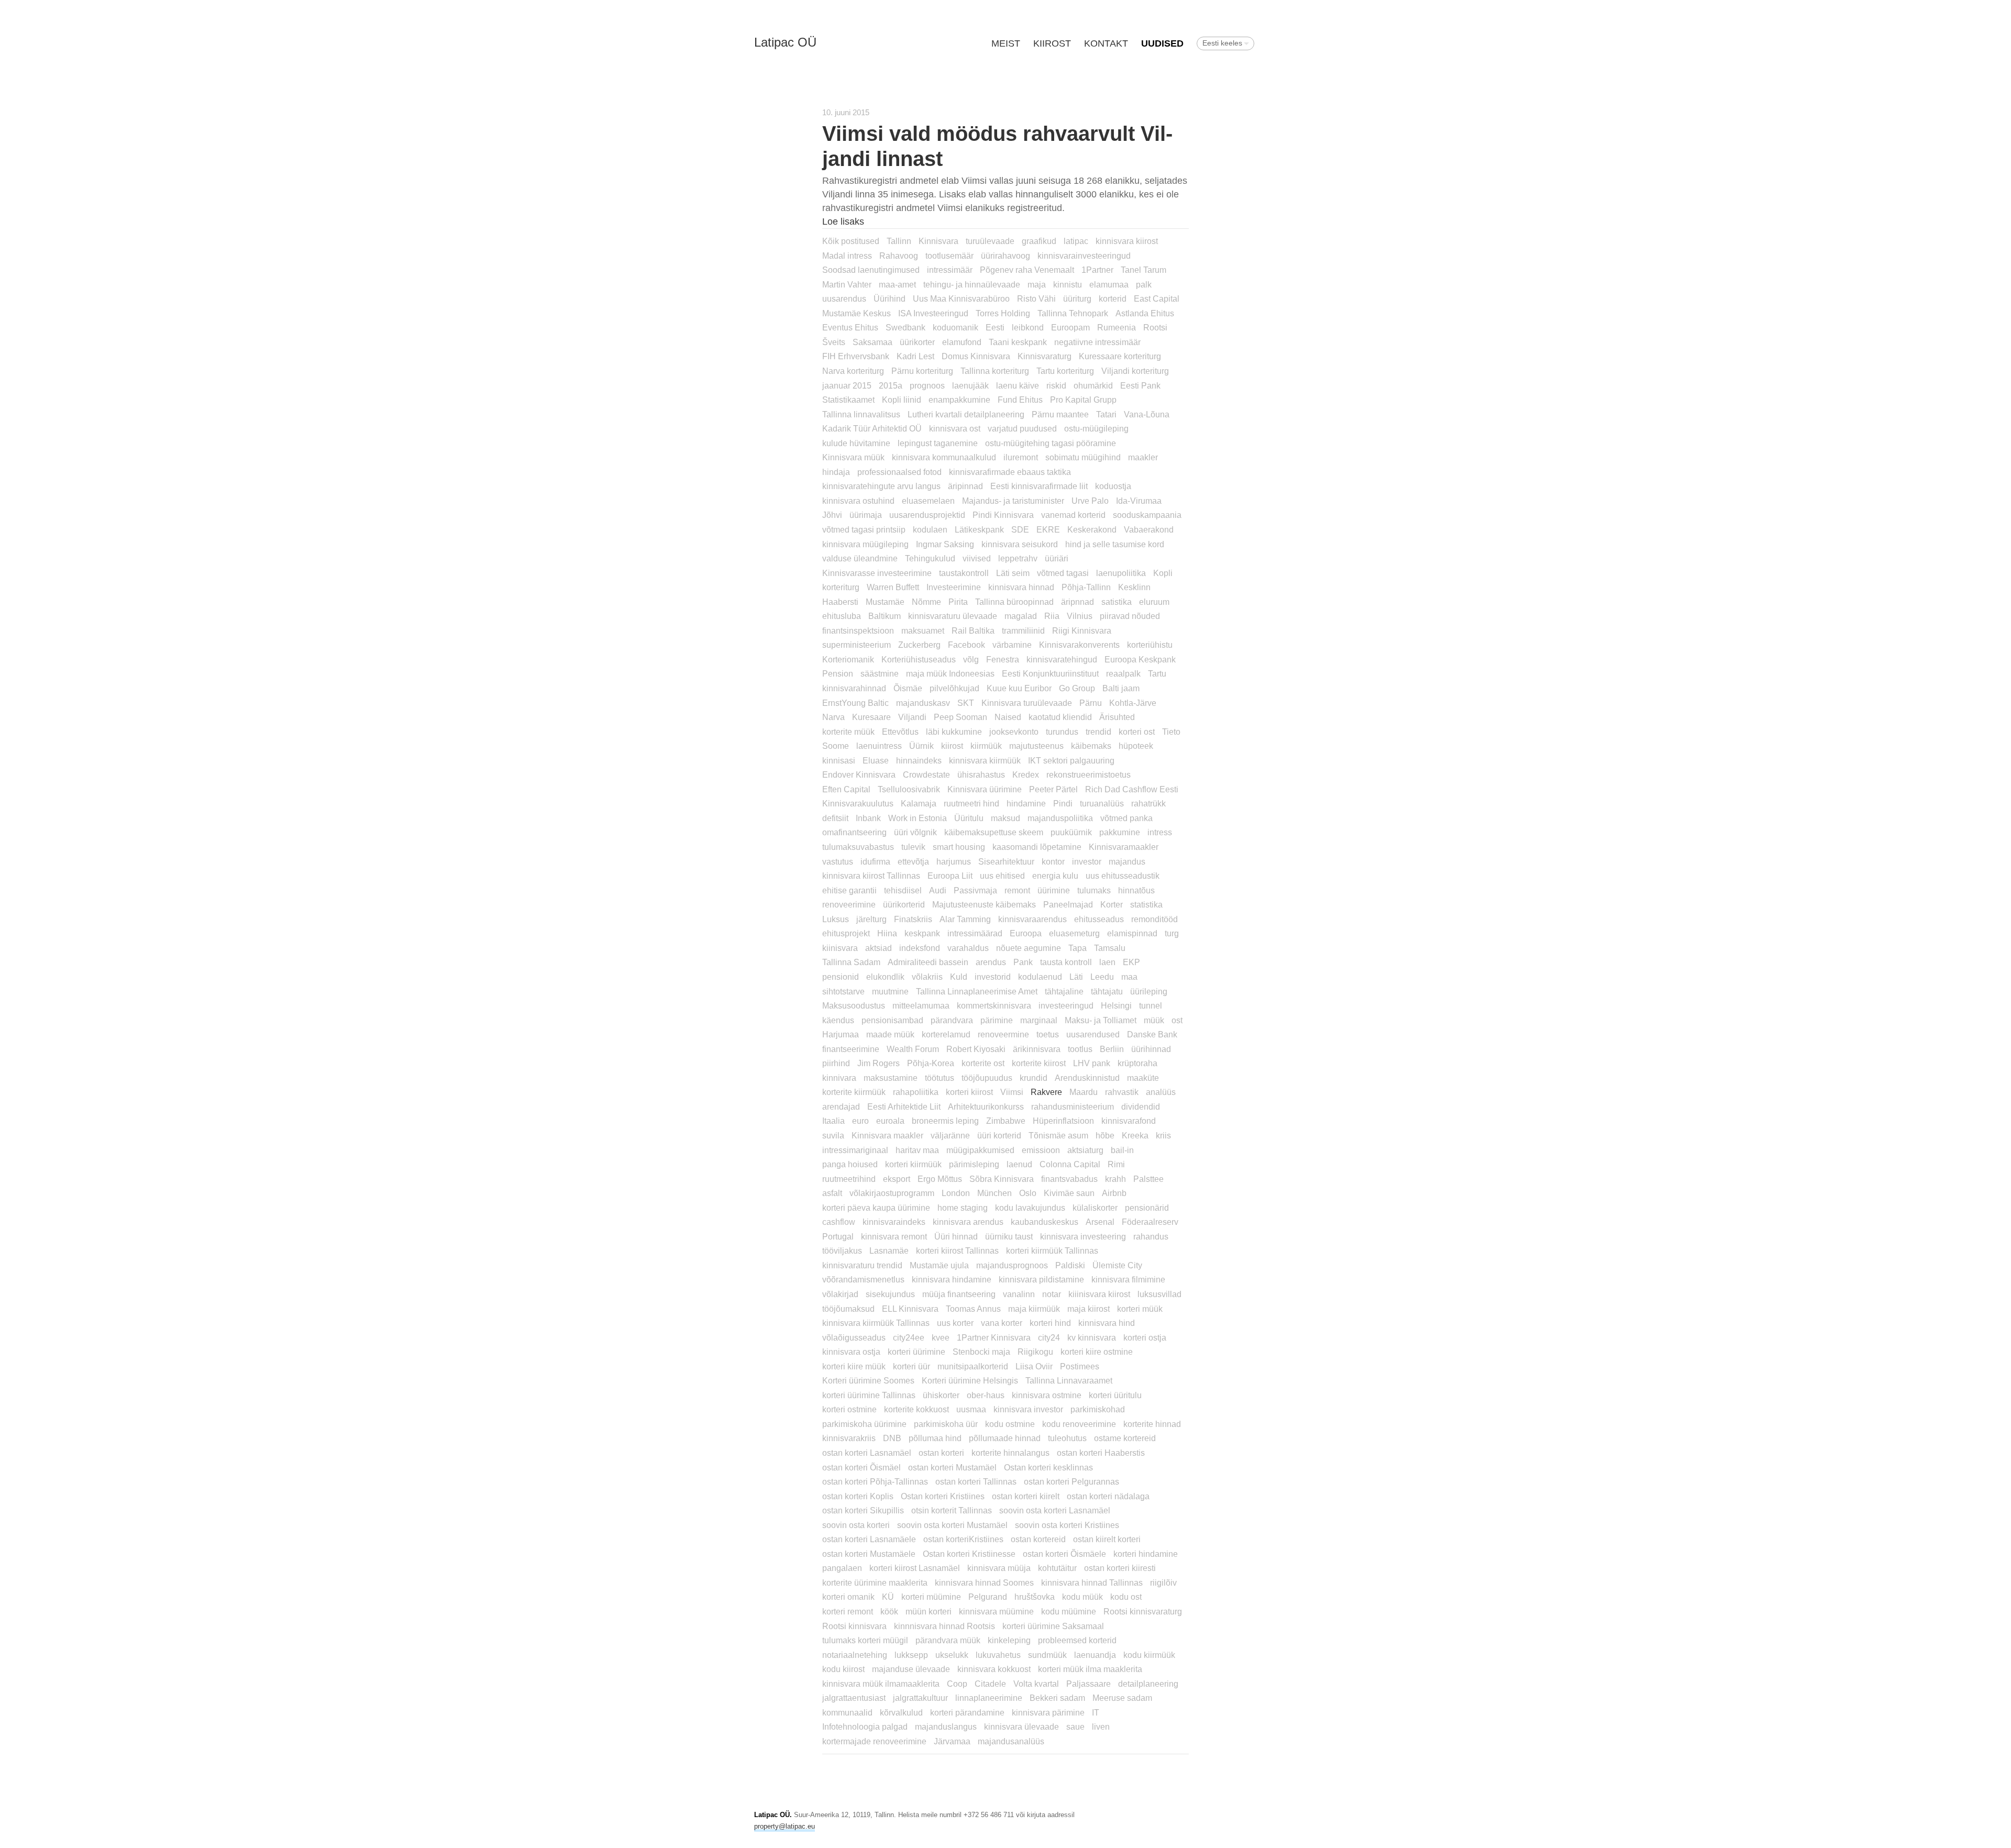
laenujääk (970, 385)
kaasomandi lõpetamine (1037, 847)
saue (1075, 1727)
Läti (1076, 977)
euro (860, 1121)
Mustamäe (885, 602)
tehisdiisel (903, 890)
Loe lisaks (843, 222)
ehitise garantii (849, 890)
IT (1096, 1712)
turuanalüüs (1102, 803)
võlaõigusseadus (854, 1337)
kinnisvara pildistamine (1041, 1279)
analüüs (1161, 1092)
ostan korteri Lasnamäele (869, 1539)
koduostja (1113, 486)
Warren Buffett (893, 587)
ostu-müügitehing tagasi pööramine (1051, 443)
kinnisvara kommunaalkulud (944, 457)
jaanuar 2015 (847, 385)
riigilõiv (1163, 1583)
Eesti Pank (1140, 385)
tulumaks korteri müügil (865, 1640)
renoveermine (1003, 1034)
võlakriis (927, 977)
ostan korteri (941, 1453)
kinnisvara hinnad (1021, 587)
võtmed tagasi (1063, 573)
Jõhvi (832, 515)
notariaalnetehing (855, 1655)
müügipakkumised (980, 1150)
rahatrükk (1148, 803)
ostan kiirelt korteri (1107, 1539)
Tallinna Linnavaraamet (1069, 1380)
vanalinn (1019, 1294)
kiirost (952, 746)
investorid (993, 977)
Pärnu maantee (1060, 414)
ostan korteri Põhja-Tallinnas (875, 1481)
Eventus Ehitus (850, 327)
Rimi (1116, 1164)
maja (1037, 284)
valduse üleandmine (860, 558)
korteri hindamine (1146, 1554)
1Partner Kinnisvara (994, 1337)
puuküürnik (1071, 832)
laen (1107, 962)
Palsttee (1148, 1179)
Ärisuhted (1117, 717)
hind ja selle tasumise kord (1115, 544)
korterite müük (848, 732)
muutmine (890, 991)
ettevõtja (913, 861)
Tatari (1106, 414)
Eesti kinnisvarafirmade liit (1039, 486)
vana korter (1002, 1323)
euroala (890, 1121)
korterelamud (946, 1034)
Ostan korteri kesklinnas (1048, 1467)
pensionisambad (892, 1020)
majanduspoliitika (1060, 818)
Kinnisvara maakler (887, 1135)
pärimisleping (974, 1164)
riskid (1056, 385)
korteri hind (1050, 1323)
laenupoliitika (1121, 573)
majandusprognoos (1012, 1265)
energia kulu (1055, 876)
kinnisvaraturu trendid (862, 1265)
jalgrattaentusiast (854, 1698)
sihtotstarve (843, 991)
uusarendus (844, 298)
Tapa (1078, 948)
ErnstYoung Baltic (855, 703)
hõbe (1105, 1135)
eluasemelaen (928, 501)
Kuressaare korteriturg (1120, 356)
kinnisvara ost (955, 428)
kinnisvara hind (1107, 1323)
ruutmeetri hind (971, 803)
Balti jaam (1121, 688)
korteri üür (911, 1366)
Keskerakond (1092, 529)
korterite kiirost (1039, 1063)
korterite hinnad (1152, 1424)
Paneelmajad (1068, 904)
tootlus (1080, 1049)
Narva (833, 717)
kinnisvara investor (1028, 1409)
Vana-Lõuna (1147, 414)
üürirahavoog (1005, 256)
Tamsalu (1110, 948)
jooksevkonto (1014, 732)
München (995, 1193)
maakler (1143, 457)
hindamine (1026, 803)
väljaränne (950, 1135)
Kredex (1026, 774)
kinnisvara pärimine (1048, 1712)
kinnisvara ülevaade (1021, 1727)
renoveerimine (849, 904)
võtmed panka (1126, 818)
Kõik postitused (851, 241)
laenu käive (1018, 385)
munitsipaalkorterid (973, 1366)
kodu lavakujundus (1030, 1208)
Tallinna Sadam (851, 962)
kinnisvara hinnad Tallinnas (1092, 1583)
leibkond (1028, 327)
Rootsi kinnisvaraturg (1143, 1611)
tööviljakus (842, 1251)
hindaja (836, 472)
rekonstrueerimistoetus (1089, 774)
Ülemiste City (1117, 1265)
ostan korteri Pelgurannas (1071, 1481)
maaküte (1143, 1078)
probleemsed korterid (1077, 1640)
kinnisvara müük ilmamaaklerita (881, 1684)
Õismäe (908, 688)
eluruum (1154, 602)
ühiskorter (941, 1395)
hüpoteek (1136, 746)
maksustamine (891, 1078)
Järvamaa (952, 1741)
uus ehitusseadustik (1123, 876)
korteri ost (1137, 732)
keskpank (922, 933)
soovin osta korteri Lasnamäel (1055, 1510)
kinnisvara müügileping (865, 544)
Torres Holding (1003, 313)
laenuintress (879, 746)
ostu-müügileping (1096, 428)
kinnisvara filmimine (1128, 1279)
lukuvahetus (998, 1655)
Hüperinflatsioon (1063, 1121)
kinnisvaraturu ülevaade (953, 616)
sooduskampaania (1147, 515)
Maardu (1084, 1092)
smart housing (959, 847)
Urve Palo (1090, 501)
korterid (1113, 298)
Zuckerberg (919, 645)
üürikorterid (904, 904)
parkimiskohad (1098, 1409)
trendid (1098, 732)
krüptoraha (1137, 1063)
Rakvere (1046, 1092)
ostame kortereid (1125, 1438)
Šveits (834, 342)
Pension (838, 673)
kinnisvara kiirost (1127, 241)
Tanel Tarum (1143, 270)
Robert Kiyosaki (976, 1049)
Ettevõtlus (900, 732)
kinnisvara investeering (1083, 1236)
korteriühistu (1150, 645)
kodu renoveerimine (1079, 1424)
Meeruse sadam (1122, 1698)
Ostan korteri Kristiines (943, 1496)
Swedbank (905, 327)
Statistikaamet (848, 400)
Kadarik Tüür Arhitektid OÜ (872, 428)
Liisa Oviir (1034, 1366)
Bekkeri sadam (1057, 1698)
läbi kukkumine (954, 732)
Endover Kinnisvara (859, 774)
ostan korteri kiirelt (1026, 1496)
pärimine (997, 1020)
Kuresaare (871, 717)
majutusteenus (1036, 746)
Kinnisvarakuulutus (858, 803)
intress (1160, 832)
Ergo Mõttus (940, 1179)
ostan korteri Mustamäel (952, 1467)
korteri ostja (1145, 1337)
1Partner (1097, 270)
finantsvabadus (1069, 1179)
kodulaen (930, 529)
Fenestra (1003, 659)
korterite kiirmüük (854, 1092)
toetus (1048, 1034)
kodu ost (1126, 1597)
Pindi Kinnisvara (1003, 515)
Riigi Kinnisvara (1082, 630)
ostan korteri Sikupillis (863, 1510)
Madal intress (847, 256)
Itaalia (833, 1121)
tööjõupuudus (987, 1078)
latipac (1076, 241)
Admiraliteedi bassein (928, 962)
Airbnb (1114, 1193)
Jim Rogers (879, 1063)
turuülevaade (990, 241)
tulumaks (1094, 890)
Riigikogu (1035, 1352)
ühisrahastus (981, 774)
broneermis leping (945, 1121)
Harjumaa (841, 1034)
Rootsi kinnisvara (854, 1626)
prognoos (927, 385)
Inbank (868, 818)
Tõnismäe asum (1058, 1135)
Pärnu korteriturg (922, 371)
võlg (971, 659)
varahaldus (968, 948)
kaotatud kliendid (1060, 717)
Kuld (959, 977)
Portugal (838, 1236)
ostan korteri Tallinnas (976, 1481)
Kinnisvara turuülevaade (1027, 703)
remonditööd (1154, 919)
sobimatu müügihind (1083, 457)
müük (1154, 1020)
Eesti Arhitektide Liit (904, 1106)
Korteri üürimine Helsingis (970, 1380)
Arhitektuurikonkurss (986, 1106)
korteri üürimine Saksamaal (1053, 1626)
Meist (1006, 43)
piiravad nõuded (1130, 616)
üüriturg (1077, 298)
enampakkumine (959, 400)
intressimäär (950, 270)
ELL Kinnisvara (910, 1309)
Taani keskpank (1018, 342)
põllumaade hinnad (1005, 1438)
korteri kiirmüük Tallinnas (1052, 1251)
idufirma (875, 861)
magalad (1021, 616)
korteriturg (841, 587)
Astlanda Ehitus (1145, 313)
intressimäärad (975, 933)
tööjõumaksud (848, 1309)
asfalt (832, 1193)
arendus (991, 962)
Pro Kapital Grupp (1083, 400)
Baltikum (885, 616)
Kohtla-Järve (1133, 703)
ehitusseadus (1099, 919)
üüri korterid (999, 1135)
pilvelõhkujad (954, 688)
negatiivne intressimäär (1097, 342)
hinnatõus (1136, 890)
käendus (838, 1020)
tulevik (913, 847)
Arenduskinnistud (1087, 1078)
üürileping (1149, 991)
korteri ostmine (849, 1409)
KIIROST (1052, 43)
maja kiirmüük (1034, 1309)
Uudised (1162, 43)
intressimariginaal (855, 1150)
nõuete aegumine (1029, 948)
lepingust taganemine (938, 443)
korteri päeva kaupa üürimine (876, 1208)
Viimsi (1012, 1092)
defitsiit (835, 818)
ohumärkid (1093, 385)
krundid (1034, 1078)
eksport (897, 1179)
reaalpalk (1123, 673)
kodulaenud (1040, 977)
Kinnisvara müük (853, 457)
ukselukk (952, 1655)
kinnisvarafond (1129, 1121)
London (956, 1193)
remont (1017, 890)
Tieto (1171, 732)
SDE (1020, 529)
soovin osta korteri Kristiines (1067, 1525)
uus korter (955, 1323)
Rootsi (1155, 327)
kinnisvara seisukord (1020, 544)
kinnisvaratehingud (1062, 659)
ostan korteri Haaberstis (1101, 1453)
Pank (1023, 962)
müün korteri (929, 1611)
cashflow (839, 1222)
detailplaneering (1148, 1684)
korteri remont (848, 1611)
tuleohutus (1067, 1438)
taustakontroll (964, 573)
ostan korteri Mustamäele (869, 1554)
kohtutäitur (1057, 1568)
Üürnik (921, 746)
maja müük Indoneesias (950, 673)
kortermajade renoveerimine (874, 1741)
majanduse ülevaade (911, 1669)
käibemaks (1091, 746)
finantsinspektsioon (858, 630)
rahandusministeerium (1073, 1106)
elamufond (962, 342)
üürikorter (917, 342)
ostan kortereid (1038, 1539)
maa (1129, 977)
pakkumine (1120, 832)
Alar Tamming (965, 919)
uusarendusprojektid (927, 515)
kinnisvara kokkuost (994, 1669)
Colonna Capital (1070, 1164)
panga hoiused (850, 1164)
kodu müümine (1069, 1611)
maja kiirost (1089, 1309)
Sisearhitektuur (1006, 861)
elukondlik (885, 977)
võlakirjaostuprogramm (892, 1193)
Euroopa (1026, 933)
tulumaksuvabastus (858, 847)
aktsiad (879, 948)
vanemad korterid (1073, 515)
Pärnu (1091, 703)
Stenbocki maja (981, 1352)
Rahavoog (899, 256)
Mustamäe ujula (939, 1265)
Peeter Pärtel (1053, 789)
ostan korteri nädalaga (1108, 1496)
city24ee (909, 1337)
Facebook (966, 645)
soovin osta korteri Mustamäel (952, 1525)
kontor (1053, 861)
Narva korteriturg (853, 371)
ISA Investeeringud (933, 313)
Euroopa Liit (950, 876)
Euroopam (1070, 327)
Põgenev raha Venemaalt (1027, 270)
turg (1172, 933)
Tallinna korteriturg (995, 371)
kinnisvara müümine (996, 1611)
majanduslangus (946, 1727)
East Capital (1157, 298)
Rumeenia (1117, 327)
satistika (1117, 602)
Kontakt (1106, 43)
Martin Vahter (847, 284)
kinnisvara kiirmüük (985, 760)
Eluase (876, 760)
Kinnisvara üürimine (985, 789)
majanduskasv (923, 703)
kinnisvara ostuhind (858, 501)
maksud (1005, 818)
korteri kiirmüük (913, 1164)
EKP (1131, 962)
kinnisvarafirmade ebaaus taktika (1010, 472)
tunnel (1151, 1005)
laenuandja (1095, 1655)
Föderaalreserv (1150, 1222)
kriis (1163, 1135)
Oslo (1028, 1193)
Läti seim (1013, 573)
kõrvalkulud (901, 1712)
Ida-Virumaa (1139, 501)
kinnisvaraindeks (894, 1222)
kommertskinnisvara (994, 1005)
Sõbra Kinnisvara (1002, 1179)
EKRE (1048, 529)
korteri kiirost (969, 1092)
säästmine (880, 673)
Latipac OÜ (785, 42)
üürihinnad (1151, 1049)
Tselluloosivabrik (909, 789)
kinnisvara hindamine (952, 1279)
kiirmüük (986, 746)
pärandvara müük (948, 1640)
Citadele (990, 1684)
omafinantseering (854, 832)
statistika (1146, 904)
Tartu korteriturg (1065, 371)
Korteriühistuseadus (919, 659)
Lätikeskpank (979, 529)
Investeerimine (954, 587)
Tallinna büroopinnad (1014, 602)
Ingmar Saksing (945, 544)
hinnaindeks (919, 760)
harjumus (954, 861)
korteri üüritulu (1115, 1395)
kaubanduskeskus (1045, 1222)
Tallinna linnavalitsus (861, 414)
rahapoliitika (916, 1092)
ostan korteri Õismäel (861, 1467)
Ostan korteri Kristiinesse (969, 1554)
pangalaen (842, 1568)
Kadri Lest (915, 356)
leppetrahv (1018, 558)
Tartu (1157, 673)
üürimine (1054, 890)
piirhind (836, 1063)
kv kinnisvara (1092, 1337)
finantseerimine (851, 1049)
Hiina (887, 933)
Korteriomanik (848, 659)
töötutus (940, 1078)
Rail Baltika (973, 630)
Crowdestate (926, 774)
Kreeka (1135, 1135)
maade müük (890, 1034)
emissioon (1041, 1150)
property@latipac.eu (784, 1826)
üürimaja (866, 515)
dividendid (1141, 1106)
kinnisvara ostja (851, 1352)
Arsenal (1100, 1222)
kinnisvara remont (894, 1236)
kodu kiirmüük (1149, 1655)
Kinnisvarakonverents (1079, 645)
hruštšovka (1035, 1597)
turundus (1062, 732)
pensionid (841, 977)
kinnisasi (839, 760)
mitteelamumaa (921, 1005)
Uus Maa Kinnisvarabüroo (961, 298)
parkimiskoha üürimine (864, 1424)
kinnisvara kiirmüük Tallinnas (876, 1323)
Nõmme (926, 602)
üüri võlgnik (915, 832)
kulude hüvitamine (856, 443)
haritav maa (917, 1150)
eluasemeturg (1074, 933)
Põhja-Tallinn (1086, 587)
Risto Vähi (1036, 298)
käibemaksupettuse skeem (994, 832)
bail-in (1122, 1150)
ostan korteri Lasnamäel (867, 1453)
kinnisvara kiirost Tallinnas (871, 876)
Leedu (1102, 977)
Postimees (1080, 1366)
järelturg (871, 919)
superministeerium (857, 645)
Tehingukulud (930, 558)
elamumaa (1109, 284)
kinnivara (839, 1078)
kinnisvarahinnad (854, 688)
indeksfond (920, 948)
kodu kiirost (843, 1669)
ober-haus (986, 1395)
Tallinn (899, 241)
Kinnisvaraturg (1045, 356)
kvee (941, 1337)
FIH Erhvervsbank (856, 356)
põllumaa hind (935, 1438)
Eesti (995, 327)
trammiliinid (1023, 630)
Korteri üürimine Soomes (868, 1380)
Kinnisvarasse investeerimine (877, 573)
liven (1101, 1727)
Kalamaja (919, 803)
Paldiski (1070, 1265)
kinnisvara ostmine (1047, 1395)
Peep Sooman (960, 717)
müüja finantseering (959, 1294)
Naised (1008, 717)
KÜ (888, 1597)
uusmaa (971, 1409)
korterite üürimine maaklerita (875, 1583)
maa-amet (897, 284)
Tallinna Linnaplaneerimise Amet (977, 991)
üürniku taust (1009, 1236)
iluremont (1021, 457)
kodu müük (1082, 1597)
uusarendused (1093, 1034)
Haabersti (840, 602)
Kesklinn (1134, 587)
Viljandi (912, 717)
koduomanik (955, 327)
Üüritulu (969, 818)
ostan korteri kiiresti (1120, 1568)
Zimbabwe (1006, 1121)
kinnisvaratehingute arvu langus (881, 486)
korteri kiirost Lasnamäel (915, 1568)
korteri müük (1140, 1309)
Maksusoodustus (854, 1005)
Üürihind (890, 298)
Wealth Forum (913, 1049)
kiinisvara (840, 948)
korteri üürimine (916, 1352)
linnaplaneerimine (989, 1698)
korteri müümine (931, 1597)
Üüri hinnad (956, 1236)
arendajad (841, 1106)
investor (1087, 861)
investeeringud (1066, 1005)
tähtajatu (1107, 991)
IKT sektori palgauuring (1071, 760)
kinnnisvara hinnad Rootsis (944, 1626)
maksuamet (923, 630)
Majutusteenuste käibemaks (984, 904)
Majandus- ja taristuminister (1013, 501)
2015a (891, 385)
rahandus (1151, 1236)
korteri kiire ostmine (1097, 1352)
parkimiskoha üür (946, 1424)
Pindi (1063, 803)
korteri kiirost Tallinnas (957, 1251)
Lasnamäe (889, 1251)
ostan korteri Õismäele (1064, 1554)
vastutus (838, 861)
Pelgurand (988, 1597)
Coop (957, 1684)
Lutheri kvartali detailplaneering (966, 414)
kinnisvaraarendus (1032, 919)
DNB (892, 1438)
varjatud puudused (1022, 428)
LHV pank (1092, 1063)
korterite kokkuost (916, 1409)
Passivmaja (975, 890)
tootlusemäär (949, 256)
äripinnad (965, 486)
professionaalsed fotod (899, 472)
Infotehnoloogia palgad (865, 1727)
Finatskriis (913, 919)
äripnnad (1078, 602)
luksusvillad (1159, 1294)
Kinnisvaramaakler (1124, 847)
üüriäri (1057, 558)
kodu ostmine (1010, 1424)
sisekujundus (890, 1294)
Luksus (836, 919)
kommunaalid (847, 1712)
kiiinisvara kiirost (1099, 1294)
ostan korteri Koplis (858, 1496)
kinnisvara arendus (968, 1222)
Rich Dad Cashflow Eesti (1132, 789)
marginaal (1039, 1020)
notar (1052, 1294)
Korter (1112, 904)
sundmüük (1047, 1655)
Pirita (958, 602)
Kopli (1163, 573)
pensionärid (1147, 1208)
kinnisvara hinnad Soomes (984, 1583)
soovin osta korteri (856, 1525)
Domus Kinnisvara (976, 356)
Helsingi (1116, 1005)
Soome (836, 746)
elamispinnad (1132, 933)
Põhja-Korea (931, 1063)
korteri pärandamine (967, 1712)
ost (1177, 1020)
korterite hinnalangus (1010, 1453)
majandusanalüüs (1011, 1741)
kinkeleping (1009, 1640)
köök (889, 1611)
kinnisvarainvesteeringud (1084, 256)
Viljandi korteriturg (1135, 371)
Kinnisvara (938, 241)
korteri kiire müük (854, 1366)
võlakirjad (840, 1294)
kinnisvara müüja (999, 1568)
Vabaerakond (1149, 529)
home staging (963, 1208)
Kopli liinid (902, 400)
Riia (1052, 616)
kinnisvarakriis (849, 1438)
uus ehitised (1002, 876)
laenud (1019, 1164)
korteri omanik (848, 1597)
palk (1144, 284)
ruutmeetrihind (849, 1179)
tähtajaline (1064, 991)
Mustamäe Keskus (857, 313)
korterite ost (983, 1063)
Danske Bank (1152, 1034)
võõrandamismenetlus (863, 1279)
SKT (966, 703)
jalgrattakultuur (920, 1698)
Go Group (1077, 688)
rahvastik (1122, 1092)
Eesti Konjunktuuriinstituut (1050, 673)
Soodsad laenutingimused (871, 270)
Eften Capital (846, 789)
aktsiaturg (1085, 1150)
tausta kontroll (1066, 962)
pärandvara (952, 1020)
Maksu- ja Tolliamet (1101, 1020)
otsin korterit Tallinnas (952, 1510)
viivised (977, 558)
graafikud (1039, 241)
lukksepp (911, 1655)
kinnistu (1068, 284)
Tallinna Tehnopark (1073, 313)
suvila (833, 1135)
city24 (1049, 1337)
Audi (938, 890)
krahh (1115, 1179)
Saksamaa (872, 342)
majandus (1127, 861)
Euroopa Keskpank (1140, 659)
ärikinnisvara (1037, 1049)
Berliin (1112, 1049)
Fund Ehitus (1020, 400)
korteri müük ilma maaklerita (1090, 1669)
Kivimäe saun (1069, 1193)
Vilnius (1080, 616)
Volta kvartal (1036, 1684)
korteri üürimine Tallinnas (869, 1395)
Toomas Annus (973, 1309)
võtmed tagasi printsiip (864, 529)
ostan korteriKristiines (963, 1539)
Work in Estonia (918, 818)
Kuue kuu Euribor (1019, 688)
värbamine (1012, 645)
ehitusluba (842, 616)
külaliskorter (1095, 1208)
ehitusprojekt (846, 933)
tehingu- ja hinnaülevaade (972, 284)
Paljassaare (1089, 1684)
